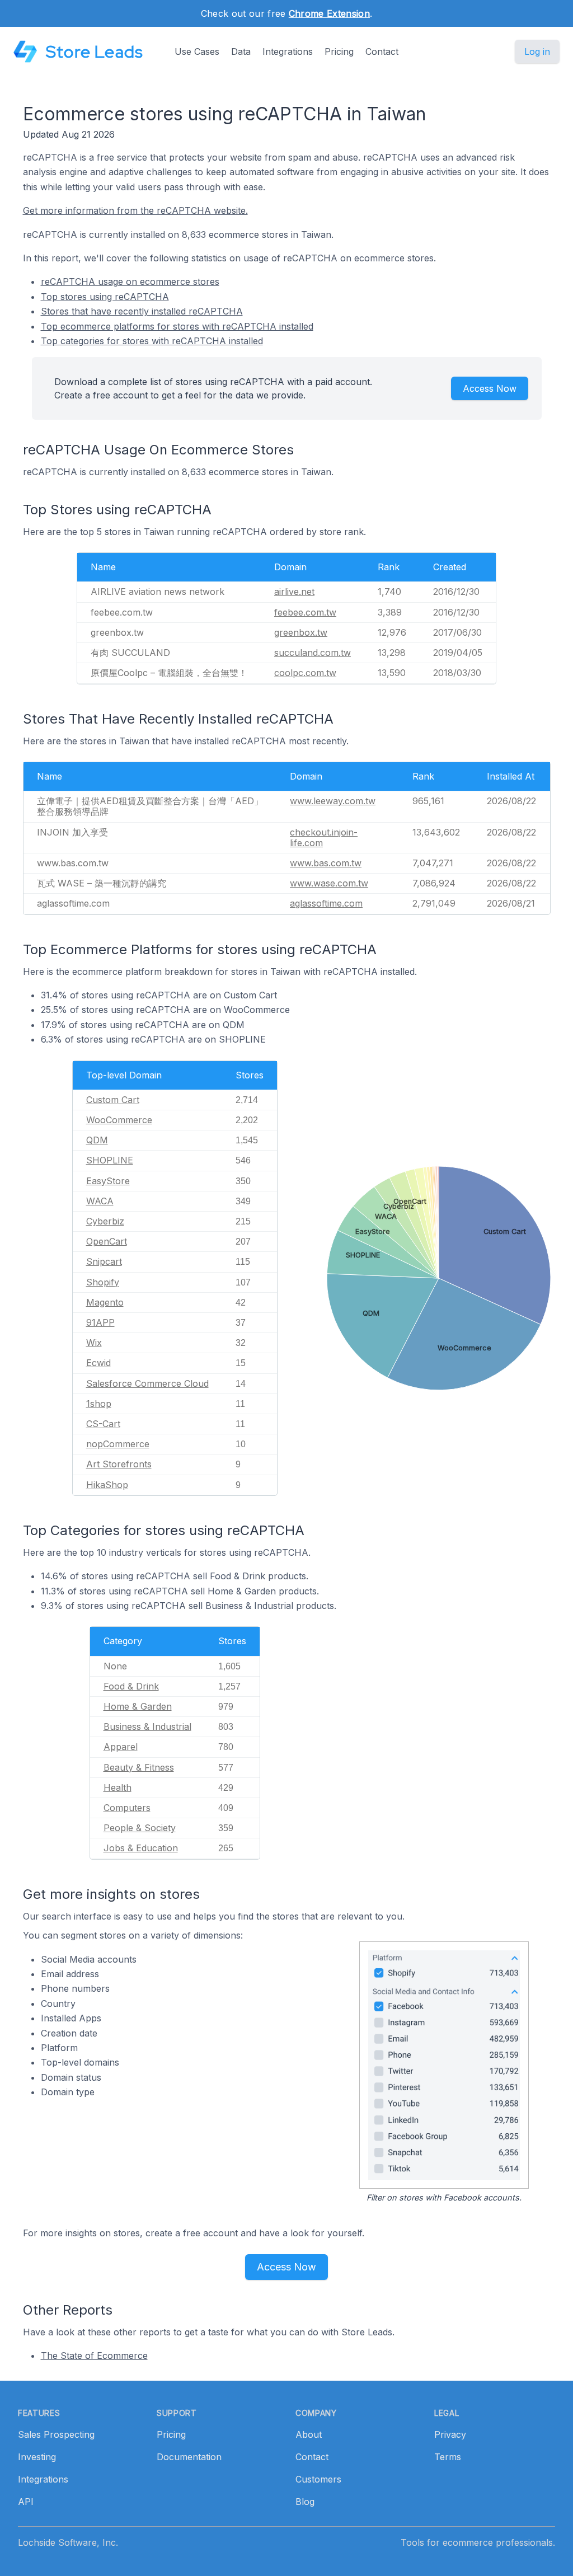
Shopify (103, 1282)
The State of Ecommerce (94, 2356)
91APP (100, 1322)
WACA (100, 1201)
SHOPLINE (110, 1160)
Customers (318, 2479)
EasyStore (108, 1181)
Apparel (121, 1747)
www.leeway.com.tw (333, 801)
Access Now (490, 388)
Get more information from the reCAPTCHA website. (135, 210)
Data (241, 51)
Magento (105, 1302)
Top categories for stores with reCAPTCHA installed (152, 341)
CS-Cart (103, 1424)
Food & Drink (131, 1686)
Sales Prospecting (56, 2434)
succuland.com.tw (313, 653)
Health (118, 1787)
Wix (94, 1343)
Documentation (189, 2457)
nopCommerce (118, 1444)
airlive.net (294, 592)
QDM (97, 1140)
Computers (127, 1808)
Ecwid (98, 1363)
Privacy (450, 2434)
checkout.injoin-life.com (324, 837)
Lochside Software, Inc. (68, 2542)
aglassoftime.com (326, 903)
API (26, 2502)
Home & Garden (138, 1706)
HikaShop (107, 1485)
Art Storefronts (119, 1464)
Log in (537, 51)
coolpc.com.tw (305, 673)
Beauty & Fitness (139, 1767)
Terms (448, 2457)
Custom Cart (113, 1100)
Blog (305, 2502)
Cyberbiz (105, 1221)
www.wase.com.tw (329, 883)
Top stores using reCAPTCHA (105, 297)
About (309, 2434)
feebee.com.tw (305, 612)
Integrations (288, 51)
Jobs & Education (141, 1848)
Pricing (339, 51)
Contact (382, 51)
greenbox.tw (301, 632)
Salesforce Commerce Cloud (147, 1383)
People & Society (140, 1828)
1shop (99, 1404)
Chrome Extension (329, 13)
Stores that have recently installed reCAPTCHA (142, 311)
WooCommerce (119, 1120)
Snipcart (104, 1261)
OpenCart (107, 1241)
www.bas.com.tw (326, 863)
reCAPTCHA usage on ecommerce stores (130, 281)
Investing (37, 2457)
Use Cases (197, 51)
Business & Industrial (147, 1726)
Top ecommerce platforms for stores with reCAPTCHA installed (177, 326)
